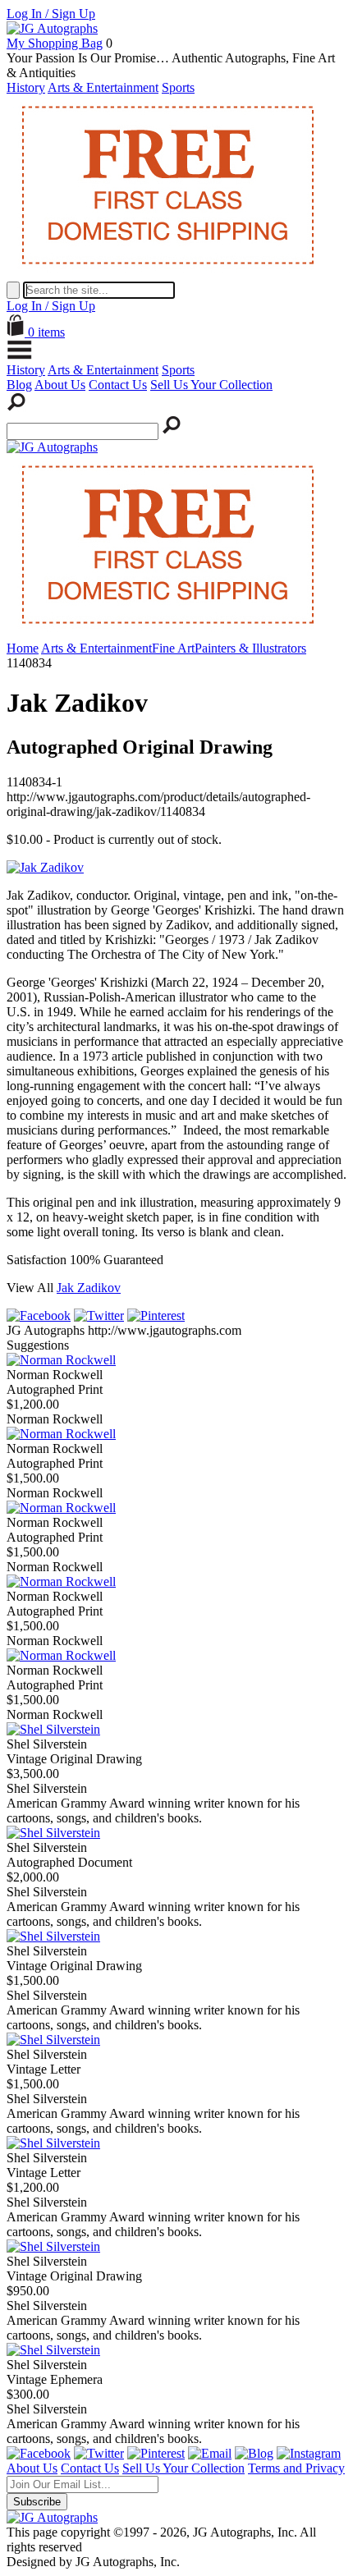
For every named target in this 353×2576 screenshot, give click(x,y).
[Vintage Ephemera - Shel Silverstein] (53, 2350)
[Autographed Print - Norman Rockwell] (61, 1360)
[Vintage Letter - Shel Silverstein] (53, 2040)
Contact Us (118, 385)
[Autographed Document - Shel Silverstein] (53, 1833)
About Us (60, 385)
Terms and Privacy (296, 2468)
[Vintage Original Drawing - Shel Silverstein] (53, 1729)
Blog (19, 385)
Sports (178, 87)
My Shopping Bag (55, 43)
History (26, 87)
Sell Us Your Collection (211, 385)
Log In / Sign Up (51, 14)
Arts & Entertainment (103, 87)
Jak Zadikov (89, 1288)
